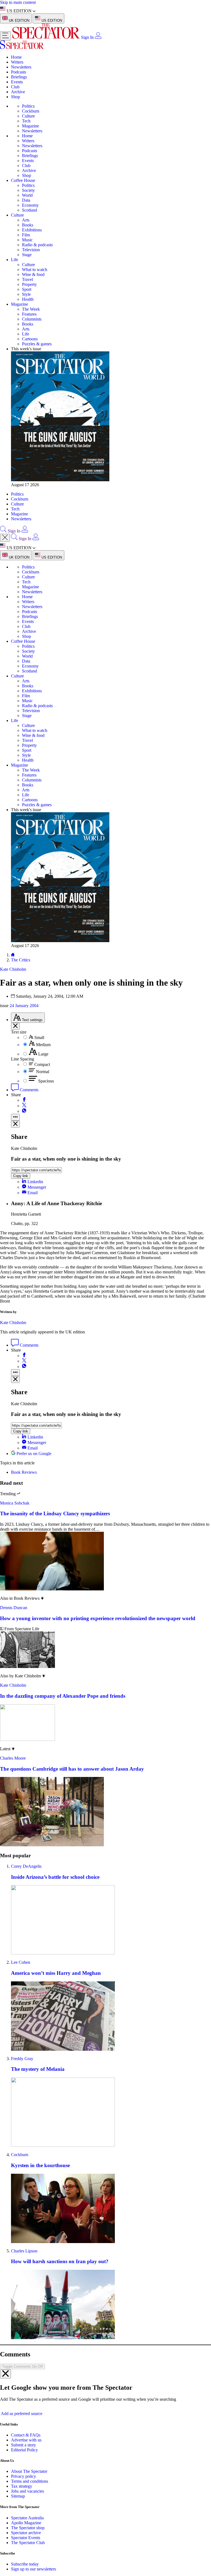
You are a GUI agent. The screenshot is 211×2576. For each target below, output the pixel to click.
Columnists (32, 319)
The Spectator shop (28, 2528)
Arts (26, 220)
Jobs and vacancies (27, 2491)
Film (26, 235)
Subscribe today (25, 2564)
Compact (42, 1064)
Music (27, 240)
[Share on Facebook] (24, 1100)
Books (28, 225)
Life (15, 260)
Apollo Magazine (26, 2523)
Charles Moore (13, 1758)
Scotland (30, 210)
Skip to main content (18, 2)
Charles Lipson (24, 2251)
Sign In (87, 37)
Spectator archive (26, 2533)
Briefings (19, 77)
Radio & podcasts (37, 245)
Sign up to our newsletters (34, 2569)
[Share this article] (15, 1117)
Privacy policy (23, 2476)
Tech (26, 121)
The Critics (21, 960)
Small (39, 1037)
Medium (43, 1045)
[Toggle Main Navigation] (5, 36)
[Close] (5, 2374)
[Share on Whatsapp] (24, 1111)
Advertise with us (26, 2440)
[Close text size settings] (15, 1026)
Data (26, 200)
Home (16, 57)
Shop (16, 97)
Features (29, 314)
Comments (29, 1090)
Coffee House (23, 180)
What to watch (35, 270)
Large (43, 1054)
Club (15, 87)
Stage (27, 255)
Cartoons (30, 339)
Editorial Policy (24, 2450)
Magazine (30, 126)
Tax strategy (22, 2486)
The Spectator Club (28, 2543)
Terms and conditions (30, 2481)
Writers (17, 62)
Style (26, 294)
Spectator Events (26, 2538)
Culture (28, 116)
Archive (18, 92)
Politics (28, 106)
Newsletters (21, 67)
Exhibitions (32, 230)
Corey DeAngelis (26, 1866)
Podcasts (19, 72)
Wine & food (33, 274)
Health (28, 299)
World (27, 195)
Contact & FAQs (26, 2435)
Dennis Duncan (14, 1608)
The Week (31, 309)
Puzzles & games (37, 344)
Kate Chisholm (13, 1323)
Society (28, 190)
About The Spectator (29, 2471)
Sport (27, 289)
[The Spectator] (47, 37)
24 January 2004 (24, 1006)
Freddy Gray (22, 2059)
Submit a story (23, 2445)
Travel (27, 279)
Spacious (46, 1081)
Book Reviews (24, 1472)
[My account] (98, 37)
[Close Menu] (5, 538)
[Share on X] (24, 1106)
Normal (43, 1072)
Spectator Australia (27, 2518)
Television (31, 250)
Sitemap (18, 2496)
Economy (30, 205)
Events (17, 82)
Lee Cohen (21, 1962)
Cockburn (31, 111)
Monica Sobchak (15, 1503)
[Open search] (3, 531)
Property (29, 284)
